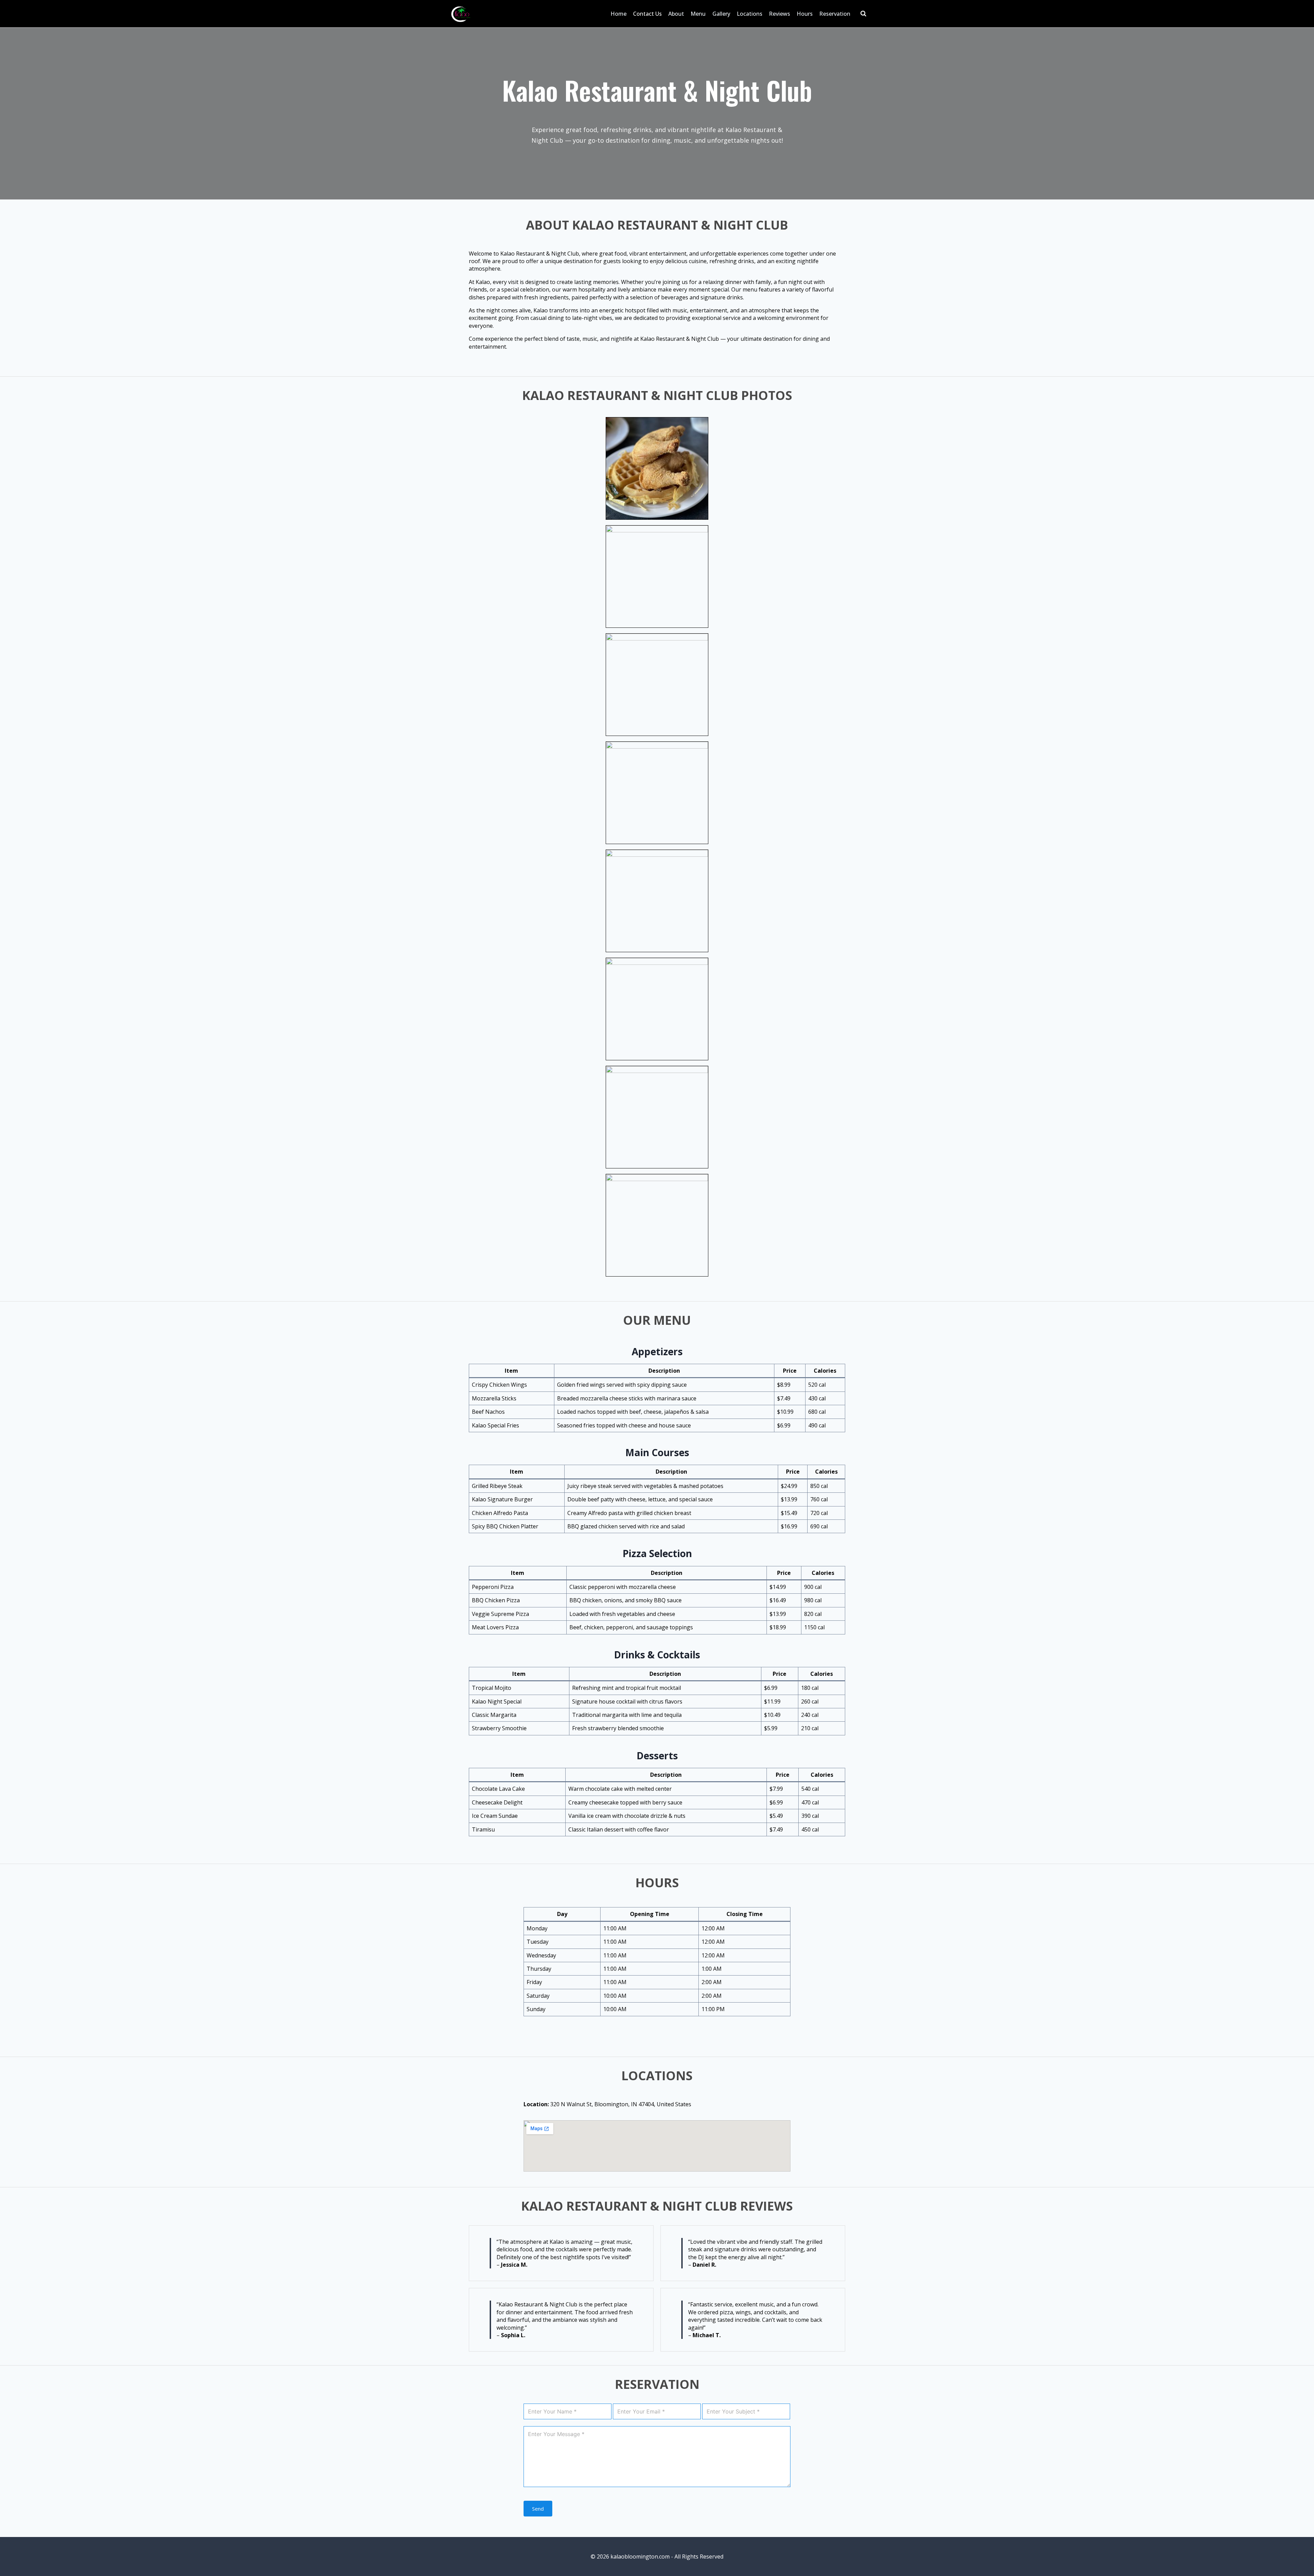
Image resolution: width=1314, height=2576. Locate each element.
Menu (698, 14)
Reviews (780, 14)
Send (538, 2509)
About (676, 14)
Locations (750, 14)
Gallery (721, 14)
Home (619, 14)
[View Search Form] (863, 14)
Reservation (835, 14)
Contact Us (647, 14)
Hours (805, 14)
